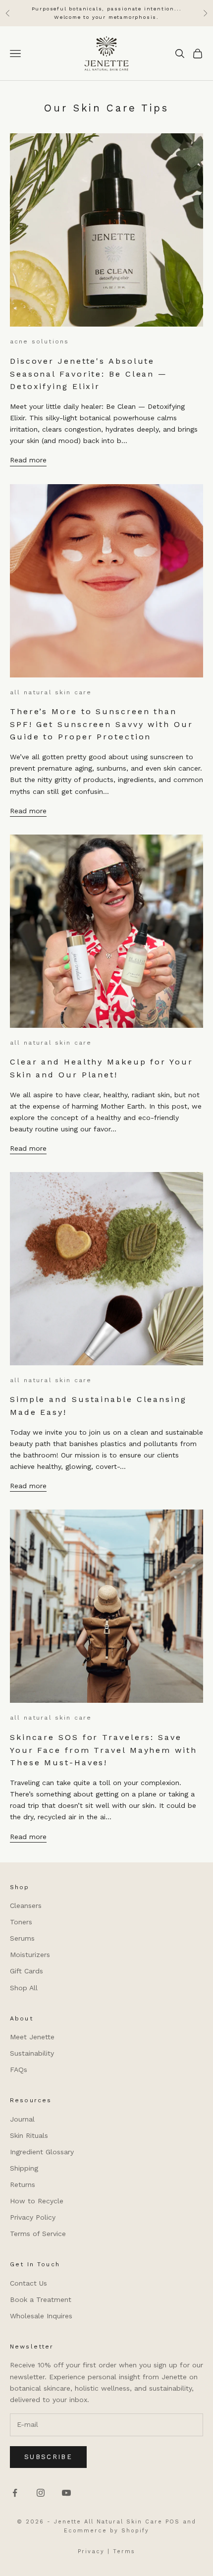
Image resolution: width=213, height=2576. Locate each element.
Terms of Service (38, 2234)
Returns (23, 2184)
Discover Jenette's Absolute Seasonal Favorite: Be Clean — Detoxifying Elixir (89, 374)
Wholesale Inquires (41, 2316)
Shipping (24, 2168)
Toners (21, 1922)
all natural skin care (51, 692)
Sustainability (32, 2053)
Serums (22, 1938)
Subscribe (48, 2457)
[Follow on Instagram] (41, 2493)
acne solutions (39, 341)
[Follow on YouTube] (66, 2493)
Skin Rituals (29, 2135)
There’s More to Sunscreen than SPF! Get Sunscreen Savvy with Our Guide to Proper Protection (102, 724)
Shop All (24, 1988)
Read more (28, 460)
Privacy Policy (33, 2217)
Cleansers (26, 1905)
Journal (22, 2119)
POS (173, 2522)
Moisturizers (30, 1955)
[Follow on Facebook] (15, 2493)
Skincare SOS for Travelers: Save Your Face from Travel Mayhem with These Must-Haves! (104, 1750)
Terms (124, 2551)
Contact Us (28, 2283)
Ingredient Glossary (42, 2152)
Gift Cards (27, 1971)
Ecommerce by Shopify (106, 2531)
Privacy (91, 2551)
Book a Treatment (41, 2299)
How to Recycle (37, 2201)
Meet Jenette (32, 2037)
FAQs (19, 2070)
